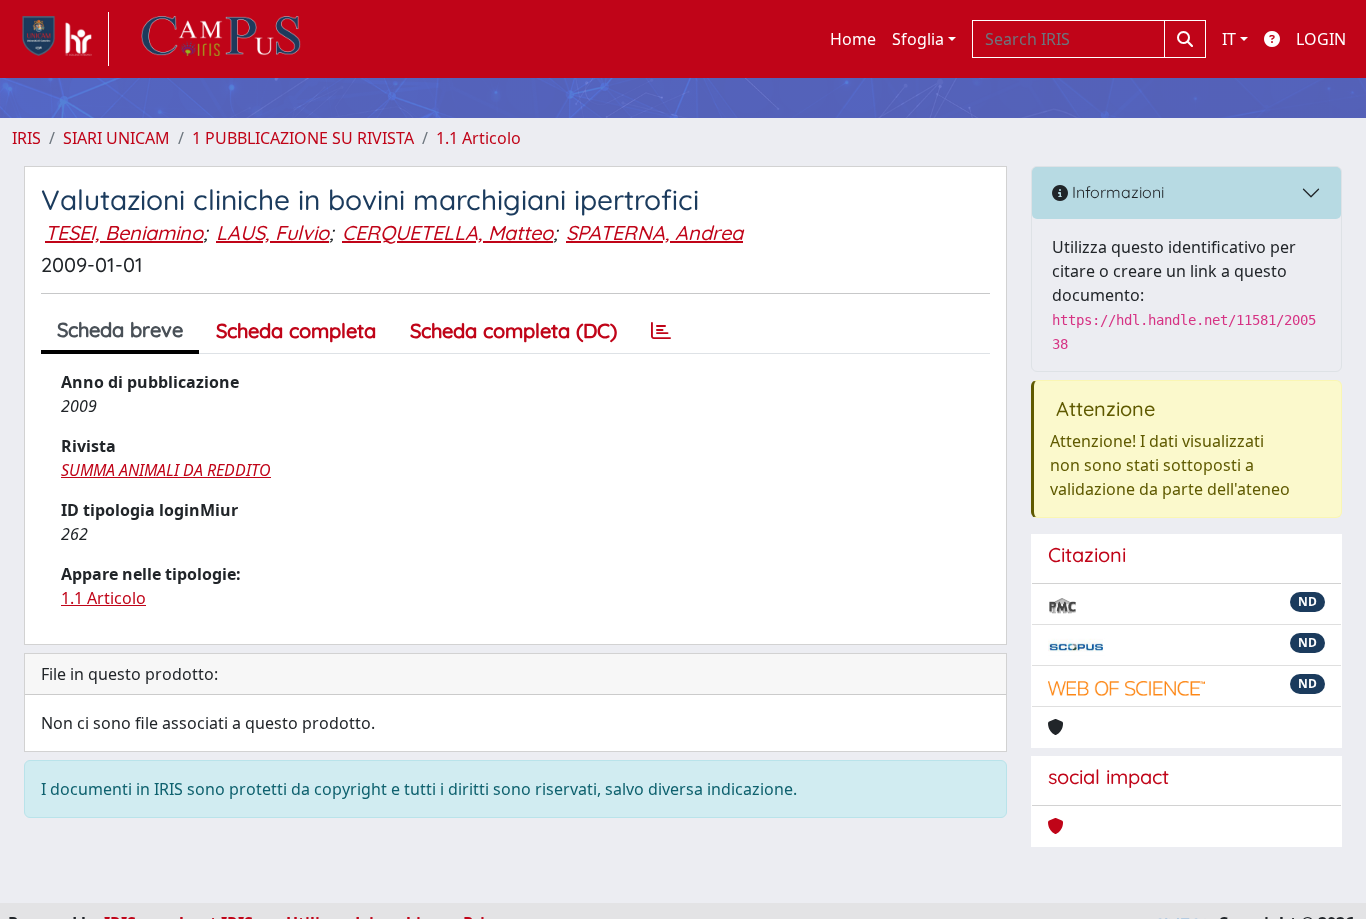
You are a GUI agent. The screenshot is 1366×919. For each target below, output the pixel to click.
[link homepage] (60, 39)
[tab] (661, 331)
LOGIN (1321, 39)
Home (853, 39)
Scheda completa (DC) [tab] (513, 330)
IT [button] (1229, 39)
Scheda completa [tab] (296, 330)
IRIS (26, 138)
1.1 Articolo (478, 138)
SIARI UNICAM (116, 138)
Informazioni (1116, 192)
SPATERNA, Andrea (654, 232)
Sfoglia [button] (918, 39)
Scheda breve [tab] (120, 329)
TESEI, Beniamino (124, 232)
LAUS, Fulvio (272, 232)
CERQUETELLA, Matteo (447, 232)
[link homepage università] (221, 39)
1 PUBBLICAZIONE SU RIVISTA (303, 138)
